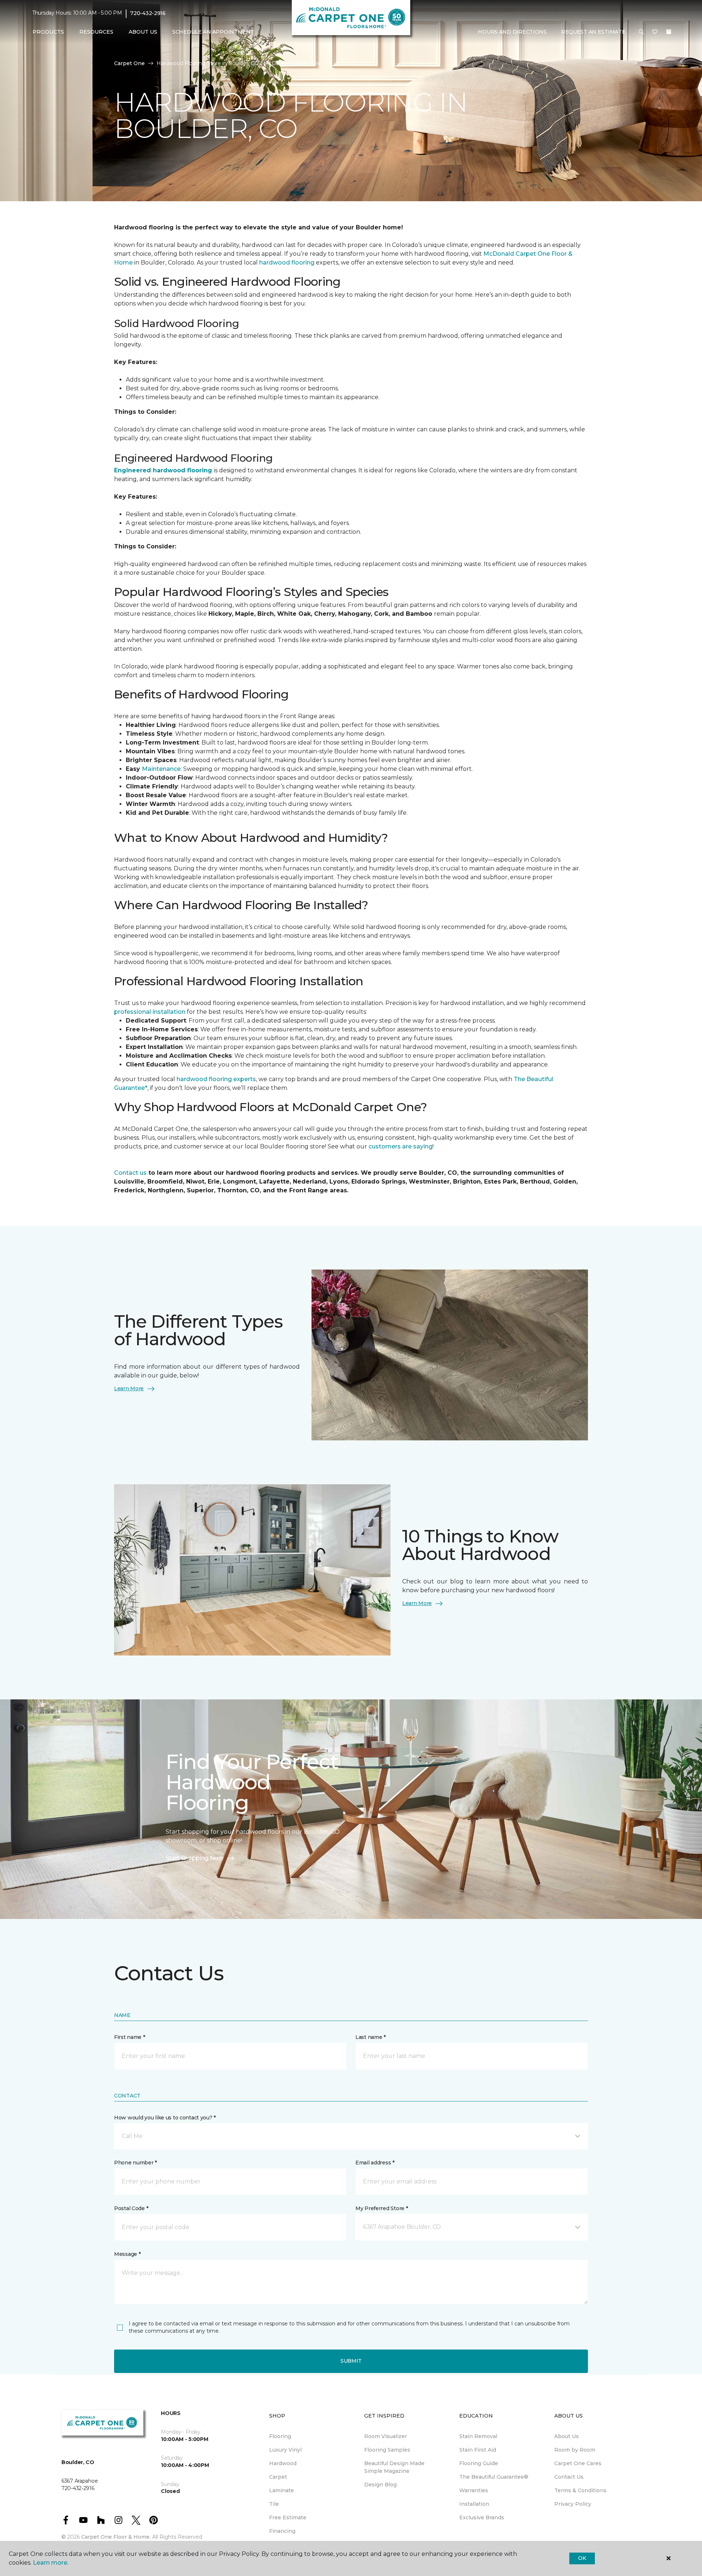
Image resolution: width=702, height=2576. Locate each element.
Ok (582, 2558)
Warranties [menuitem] (474, 2490)
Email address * (375, 2163)
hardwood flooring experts (216, 1079)
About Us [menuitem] (567, 2436)
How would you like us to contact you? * (165, 2118)
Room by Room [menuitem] (575, 2450)
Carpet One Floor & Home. (116, 2537)
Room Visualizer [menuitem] (386, 2436)
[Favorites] (655, 32)
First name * (130, 2037)
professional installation (150, 1012)
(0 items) (669, 32)
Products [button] (48, 32)
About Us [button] (143, 32)
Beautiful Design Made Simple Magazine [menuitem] (394, 2467)
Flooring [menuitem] (280, 2436)
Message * (127, 2254)
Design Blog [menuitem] (380, 2485)
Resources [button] (96, 32)
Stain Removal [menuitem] (478, 2436)
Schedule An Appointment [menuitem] (213, 32)
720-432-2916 (148, 13)
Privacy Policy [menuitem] (573, 2504)
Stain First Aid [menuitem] (478, 2450)
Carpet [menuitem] (278, 2477)
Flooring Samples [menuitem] (387, 2450)
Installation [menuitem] (474, 2504)
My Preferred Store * (382, 2208)
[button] (641, 32)
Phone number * (135, 2163)
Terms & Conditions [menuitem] (580, 2490)
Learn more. (51, 2563)
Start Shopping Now (195, 1858)
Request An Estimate (593, 32)
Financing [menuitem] (282, 2531)
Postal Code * (131, 2208)
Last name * (371, 2037)
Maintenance (161, 769)
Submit (351, 2361)
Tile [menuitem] (274, 2504)
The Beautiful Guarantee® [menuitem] (494, 2477)
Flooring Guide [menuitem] (479, 2463)
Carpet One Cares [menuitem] (578, 2463)
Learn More (129, 1388)
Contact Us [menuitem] (569, 2477)
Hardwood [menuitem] (283, 2463)
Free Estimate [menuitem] (288, 2517)
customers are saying (401, 1146)
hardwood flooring (287, 263)
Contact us (130, 1173)
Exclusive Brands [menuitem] (482, 2517)
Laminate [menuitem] (282, 2490)
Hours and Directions (512, 32)
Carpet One (129, 63)
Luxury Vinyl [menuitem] (285, 2450)
